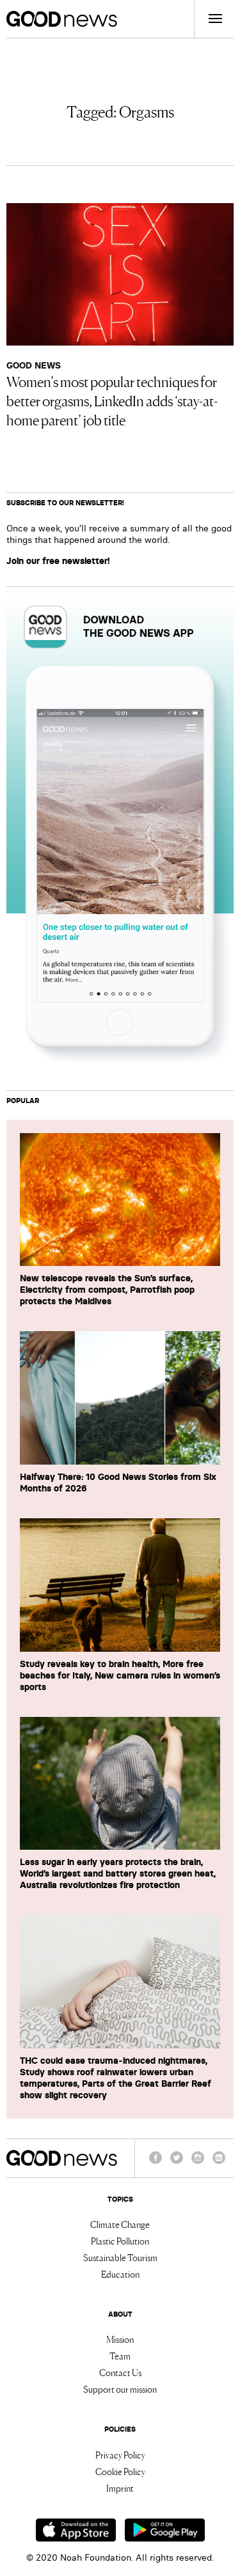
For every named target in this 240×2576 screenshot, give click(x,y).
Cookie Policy (120, 2471)
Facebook (156, 2163)
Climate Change (120, 2224)
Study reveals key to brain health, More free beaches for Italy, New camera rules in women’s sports (120, 1675)
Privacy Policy (120, 2455)
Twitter (177, 2163)
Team (120, 2356)
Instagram (198, 2163)
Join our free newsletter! (58, 561)
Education (120, 2274)
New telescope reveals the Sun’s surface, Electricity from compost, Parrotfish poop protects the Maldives (107, 1290)
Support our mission (120, 2389)
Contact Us (120, 2372)
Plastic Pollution (120, 2241)
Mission (120, 2339)
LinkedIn (219, 2163)
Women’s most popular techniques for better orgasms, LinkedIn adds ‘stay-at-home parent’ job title (112, 400)
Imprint (120, 2488)
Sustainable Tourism (120, 2257)
